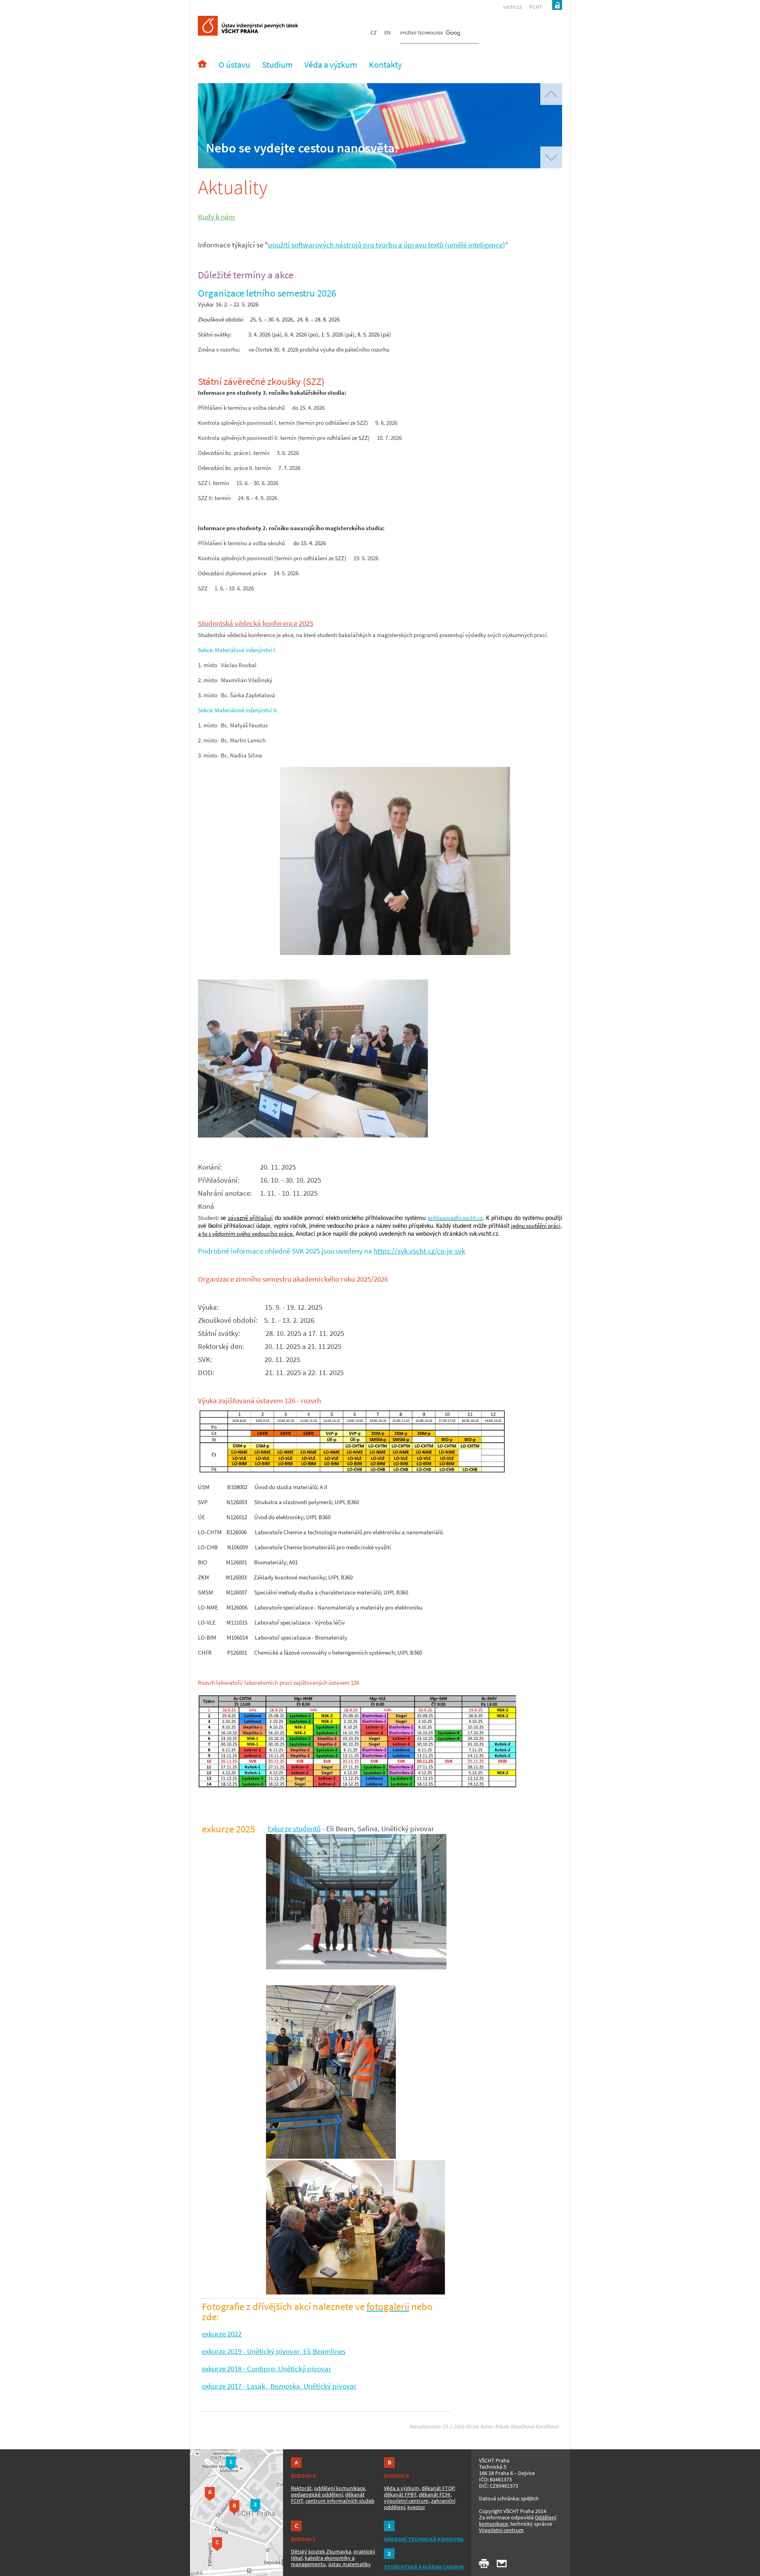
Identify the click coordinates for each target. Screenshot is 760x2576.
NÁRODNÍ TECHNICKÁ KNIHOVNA (424, 2539)
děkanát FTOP (438, 2488)
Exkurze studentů (294, 1829)
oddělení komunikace (339, 2488)
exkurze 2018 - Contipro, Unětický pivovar (267, 2369)
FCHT (536, 7)
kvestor (416, 2507)
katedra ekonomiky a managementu (323, 2561)
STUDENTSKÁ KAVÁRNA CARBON (424, 2567)
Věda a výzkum (402, 2488)
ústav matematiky (350, 2564)
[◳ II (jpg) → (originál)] (313, 1135)
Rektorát (301, 2488)
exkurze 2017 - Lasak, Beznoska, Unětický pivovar (279, 2386)
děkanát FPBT (400, 2494)
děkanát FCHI (435, 2494)
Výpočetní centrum (501, 2530)
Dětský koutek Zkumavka (321, 2551)
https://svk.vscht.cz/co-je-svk (419, 1251)
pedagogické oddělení (317, 2494)
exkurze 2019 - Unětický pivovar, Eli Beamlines (274, 2351)
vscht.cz (512, 7)
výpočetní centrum (406, 2501)
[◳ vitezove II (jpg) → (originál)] (395, 953)
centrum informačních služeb (340, 2501)
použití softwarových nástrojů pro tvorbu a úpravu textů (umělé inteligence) (387, 245)
